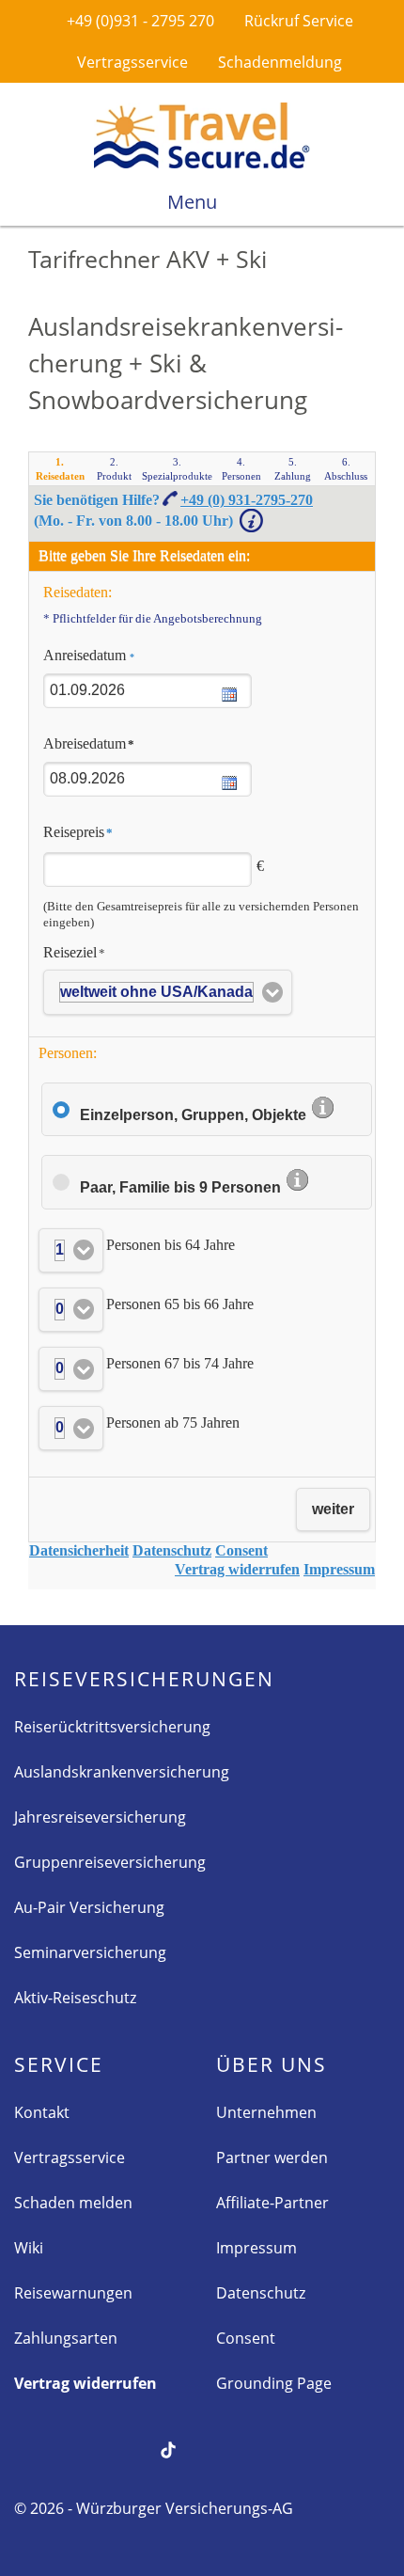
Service (59, 2064)
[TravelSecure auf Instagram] (216, 2448)
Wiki (29, 2248)
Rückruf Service (297, 21)
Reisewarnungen (73, 2293)
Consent (246, 2338)
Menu (194, 202)
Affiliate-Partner (272, 2203)
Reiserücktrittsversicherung (112, 1727)
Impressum (256, 2248)
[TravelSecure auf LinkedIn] (264, 2448)
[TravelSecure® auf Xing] (73, 2448)
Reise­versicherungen (144, 1679)
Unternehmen (266, 2112)
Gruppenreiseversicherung (110, 1862)
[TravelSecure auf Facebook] (25, 2448)
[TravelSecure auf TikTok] (168, 2448)
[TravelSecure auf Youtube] (121, 2448)
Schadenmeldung (278, 62)
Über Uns (272, 2064)
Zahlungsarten (66, 2338)
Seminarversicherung (90, 1952)
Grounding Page (274, 2383)
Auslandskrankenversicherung (122, 1772)
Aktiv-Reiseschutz (75, 1998)
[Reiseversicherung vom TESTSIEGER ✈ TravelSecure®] (202, 135)
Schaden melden (73, 2203)
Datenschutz (261, 2293)
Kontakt (42, 2112)
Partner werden (272, 2157)
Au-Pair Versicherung (89, 1907)
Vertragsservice (131, 62)
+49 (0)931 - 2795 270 (139, 21)
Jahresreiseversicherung (100, 1817)
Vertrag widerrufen (85, 2383)
